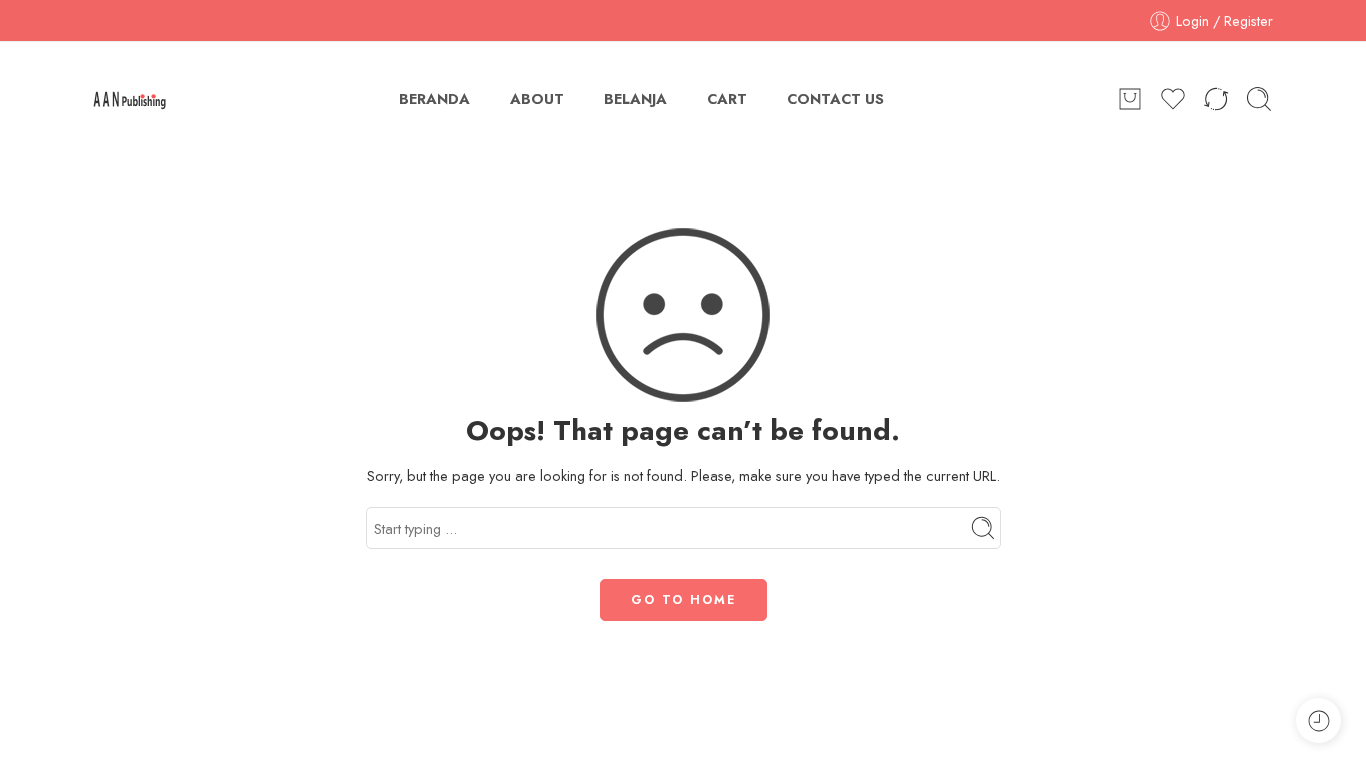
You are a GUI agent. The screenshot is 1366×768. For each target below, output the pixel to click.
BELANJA (635, 98)
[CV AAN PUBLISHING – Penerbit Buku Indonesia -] (129, 99)
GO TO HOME (683, 600)
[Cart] (1130, 99)
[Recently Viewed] (1318, 720)
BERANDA (434, 98)
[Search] (1259, 99)
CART (727, 98)
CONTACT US (835, 98)
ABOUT (537, 98)
